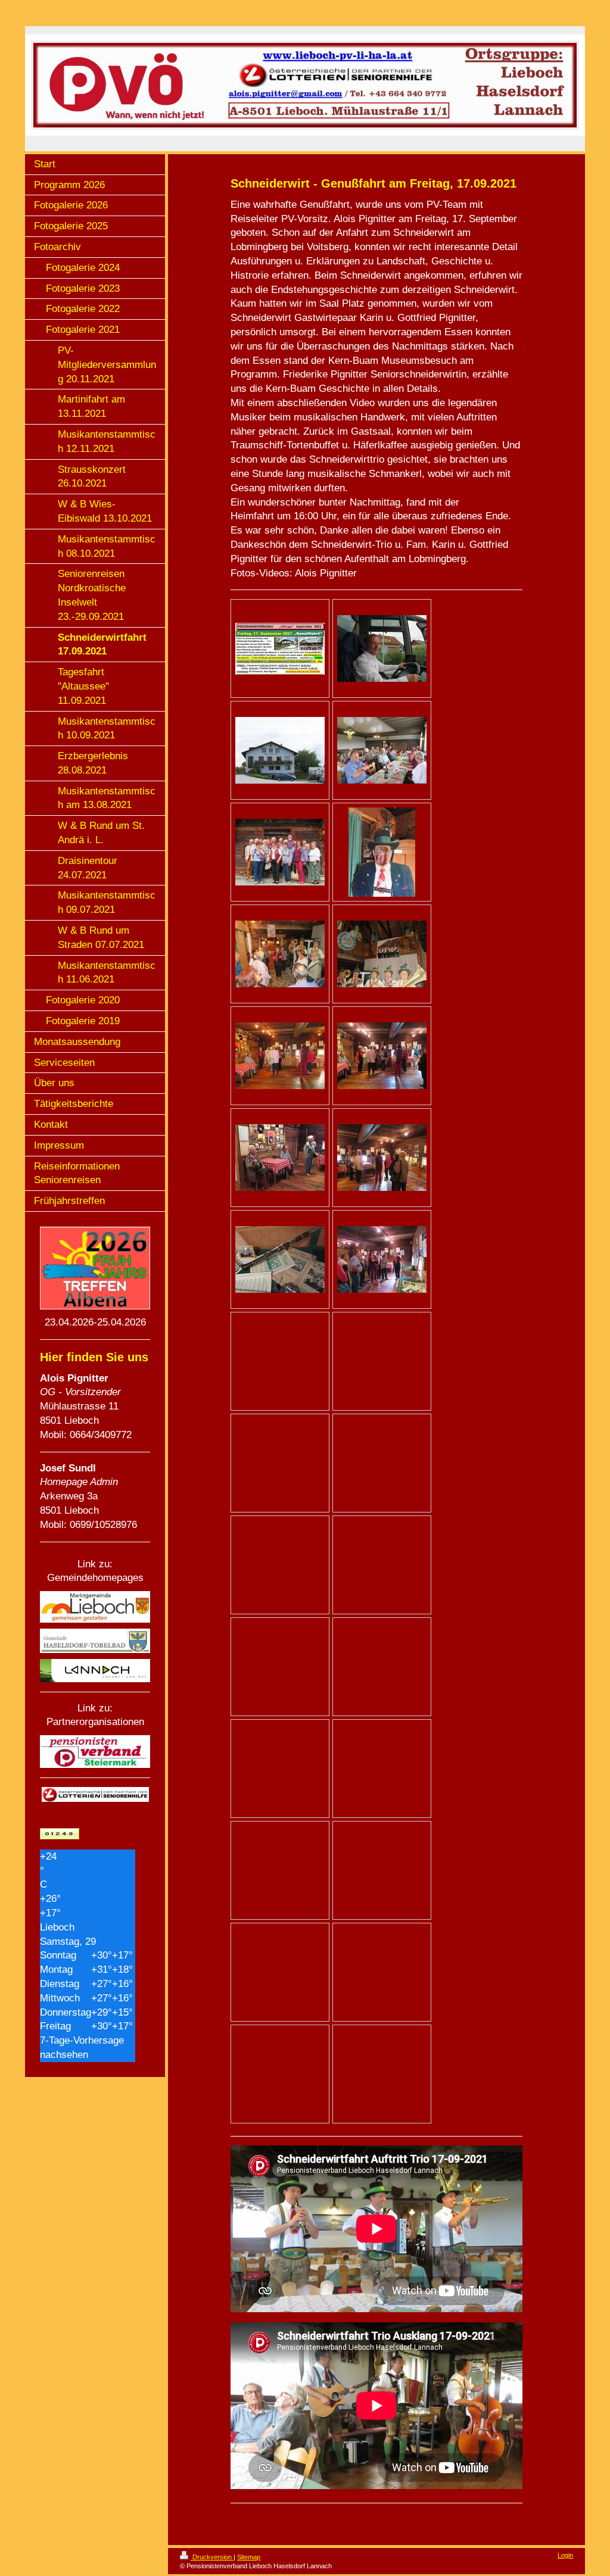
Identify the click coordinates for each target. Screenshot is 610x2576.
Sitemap (249, 2557)
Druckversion (212, 2557)
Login (565, 2555)
